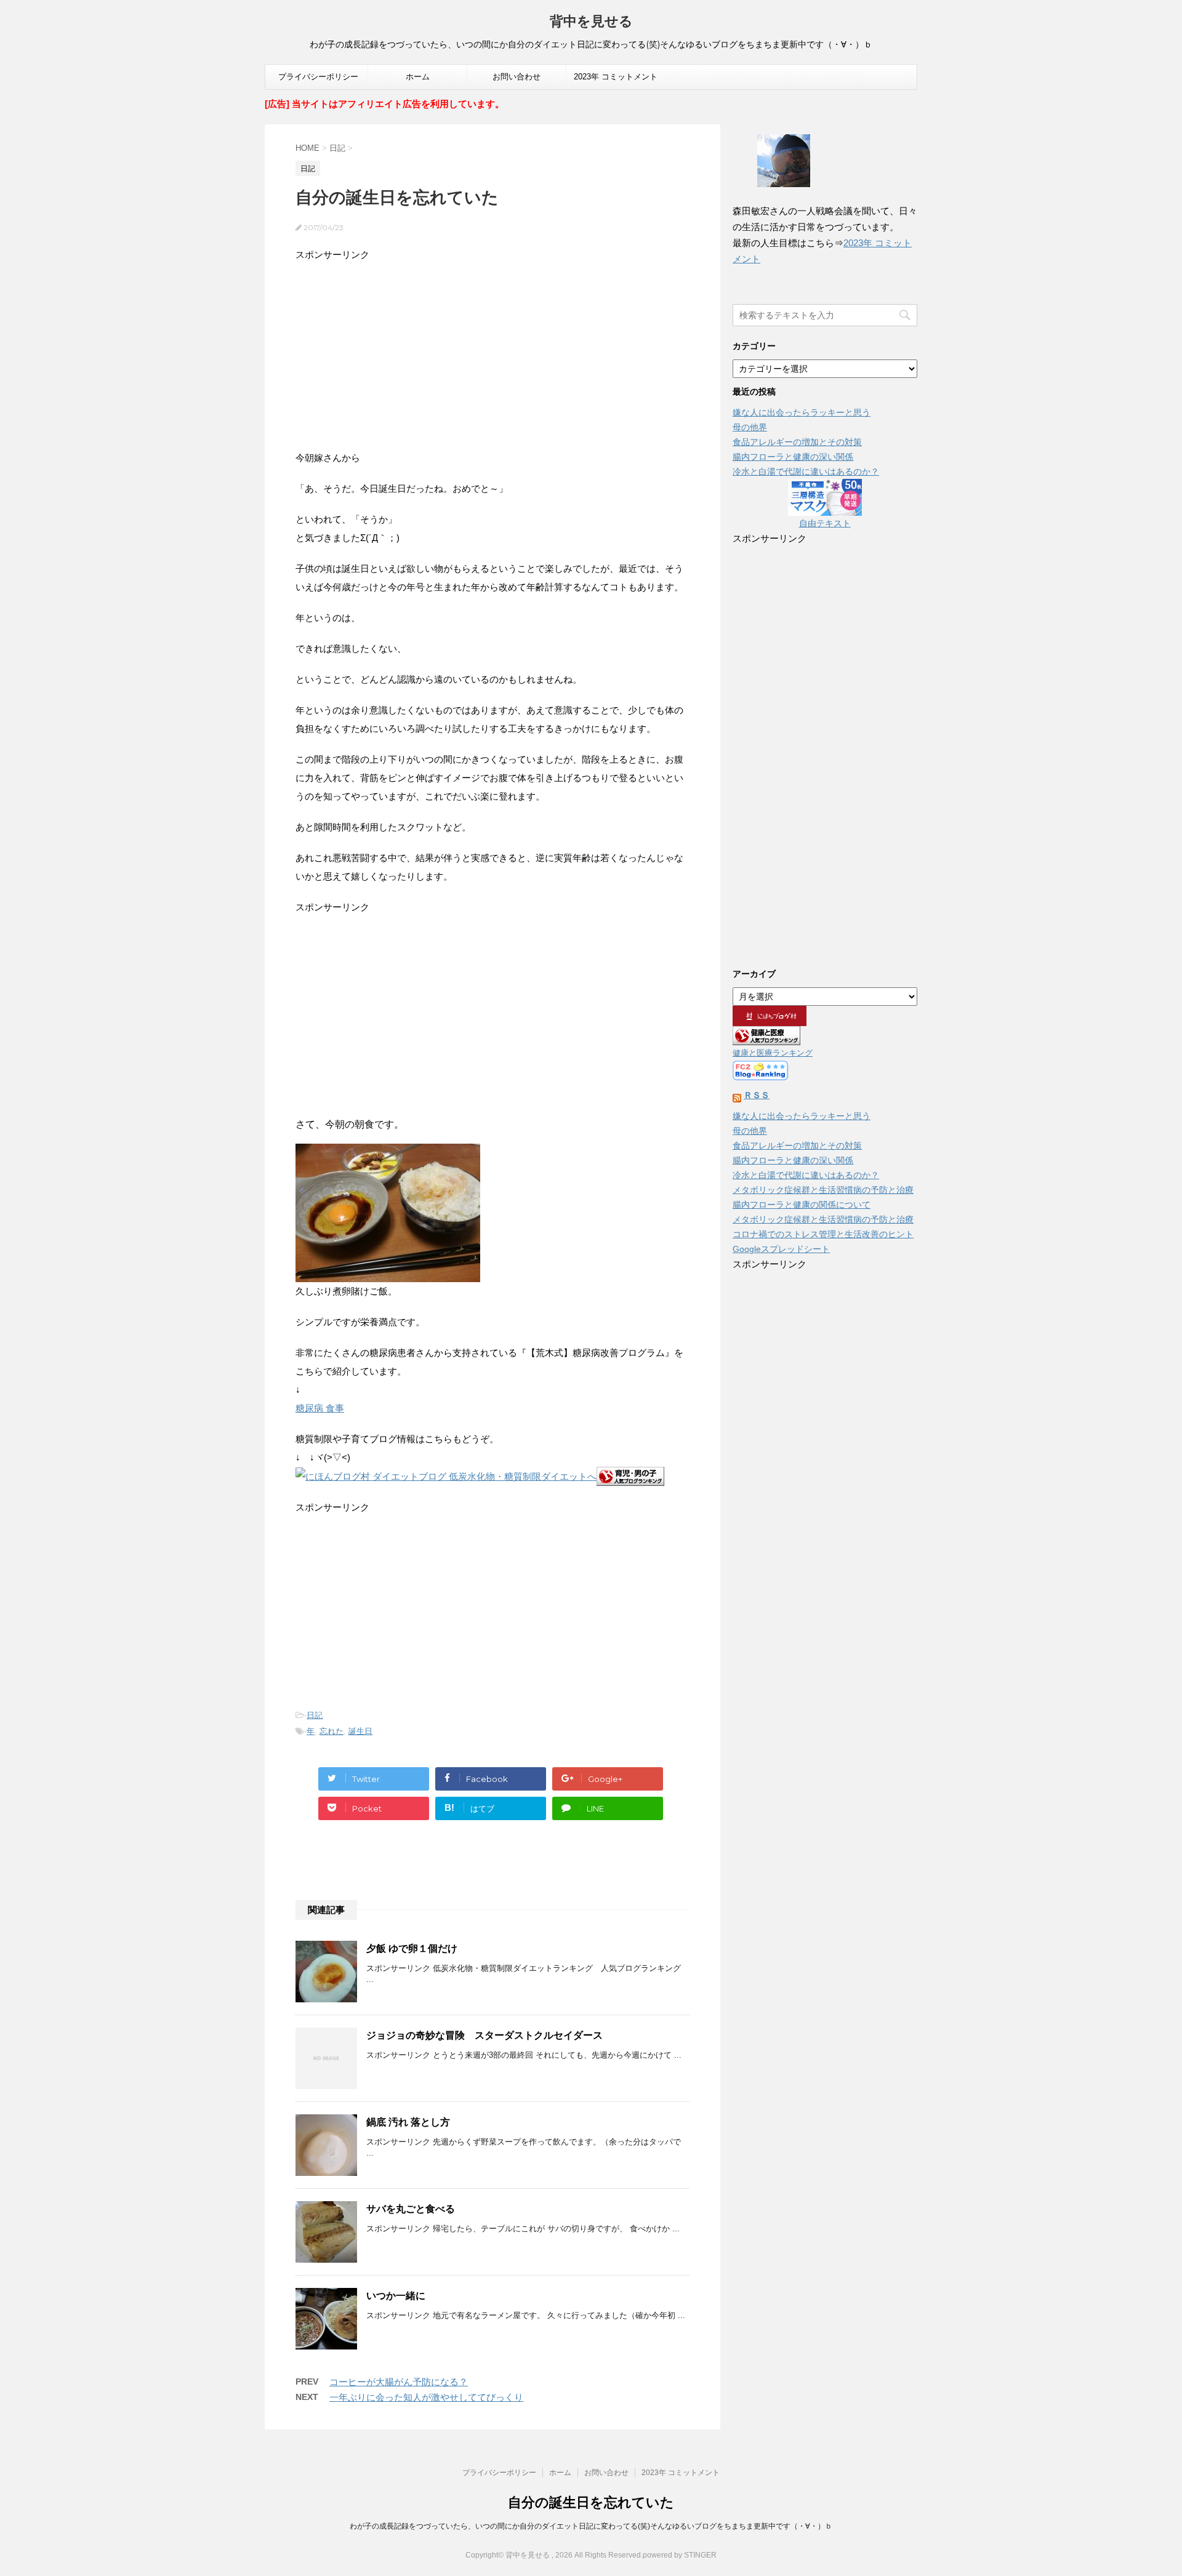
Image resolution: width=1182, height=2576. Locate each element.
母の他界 (750, 427)
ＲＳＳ (757, 1095)
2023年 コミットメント (616, 77)
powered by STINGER (680, 2555)
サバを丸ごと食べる (411, 2209)
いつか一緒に (396, 2296)
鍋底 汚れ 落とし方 (408, 2122)
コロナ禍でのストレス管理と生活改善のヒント (823, 1234)
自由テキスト (825, 523)
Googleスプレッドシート (781, 1249)
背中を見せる (591, 21)
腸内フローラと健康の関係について (802, 1205)
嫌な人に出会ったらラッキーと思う (802, 412)
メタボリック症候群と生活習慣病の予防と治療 (823, 1190)
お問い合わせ (517, 77)
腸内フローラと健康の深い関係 (793, 457)
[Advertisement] (492, 350)
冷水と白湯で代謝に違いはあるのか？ (806, 471)
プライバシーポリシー (318, 77)
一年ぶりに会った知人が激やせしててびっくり (426, 2397)
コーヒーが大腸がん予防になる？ (399, 2382)
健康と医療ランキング (773, 1053)
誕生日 (360, 1731)
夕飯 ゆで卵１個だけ (412, 1948)
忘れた (332, 1731)
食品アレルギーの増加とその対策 (797, 442)
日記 (315, 1715)
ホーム (418, 77)
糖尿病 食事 (320, 1408)
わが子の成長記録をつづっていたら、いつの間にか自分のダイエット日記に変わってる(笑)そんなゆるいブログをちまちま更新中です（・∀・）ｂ (591, 2526)
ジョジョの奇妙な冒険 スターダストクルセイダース (484, 2035)
